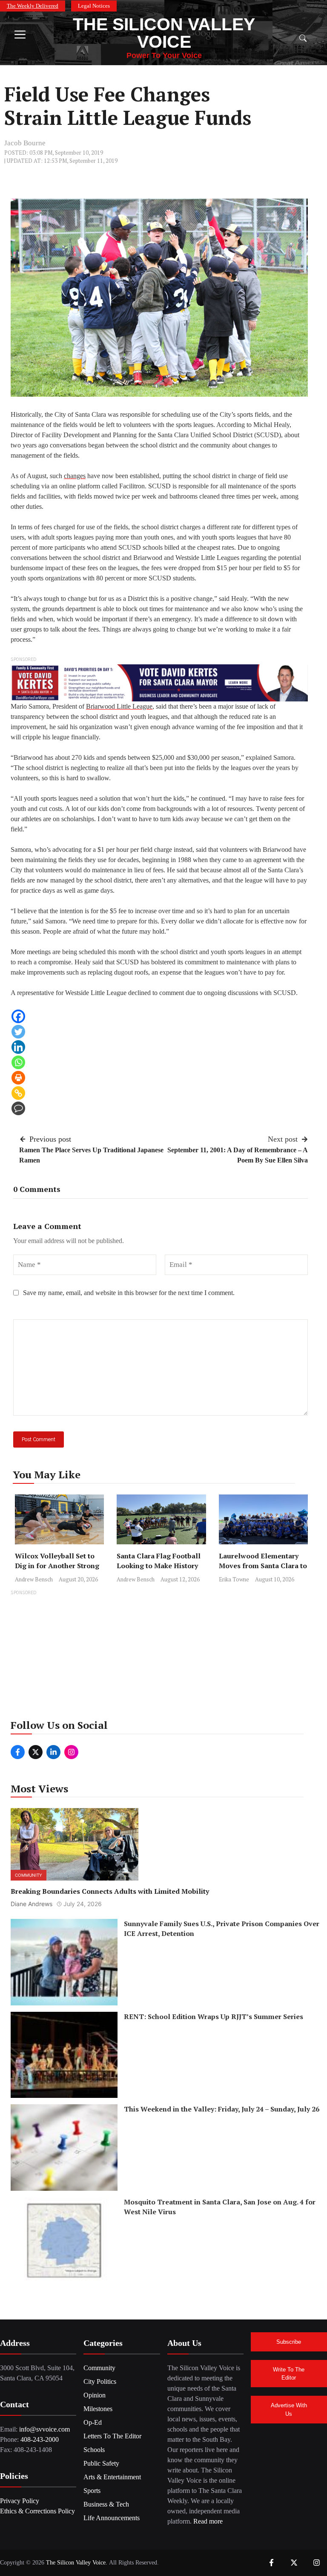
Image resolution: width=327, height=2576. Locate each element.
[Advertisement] (163, 1657)
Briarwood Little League (119, 706)
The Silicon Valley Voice (164, 33)
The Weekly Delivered (33, 6)
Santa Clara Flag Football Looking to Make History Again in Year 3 (159, 1566)
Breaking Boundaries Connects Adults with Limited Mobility (110, 1891)
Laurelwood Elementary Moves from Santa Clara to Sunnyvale (263, 1566)
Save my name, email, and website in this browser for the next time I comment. (129, 1293)
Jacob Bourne (25, 143)
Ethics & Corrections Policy (37, 2511)
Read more (208, 2521)
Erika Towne (234, 1579)
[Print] (18, 1078)
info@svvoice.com (44, 2429)
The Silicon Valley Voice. (77, 2563)
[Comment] (18, 1108)
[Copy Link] (18, 1093)
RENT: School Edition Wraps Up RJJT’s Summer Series (214, 2016)
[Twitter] (18, 1032)
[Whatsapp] (18, 1062)
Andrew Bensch (34, 1579)
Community (29, 1875)
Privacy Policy (20, 2501)
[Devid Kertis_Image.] (159, 682)
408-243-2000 (40, 2439)
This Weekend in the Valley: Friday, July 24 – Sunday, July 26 (222, 2109)
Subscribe (289, 2342)
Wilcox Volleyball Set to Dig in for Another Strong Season (57, 1566)
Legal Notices (94, 6)
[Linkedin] (18, 1047)
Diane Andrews (32, 1904)
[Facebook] (18, 1016)
